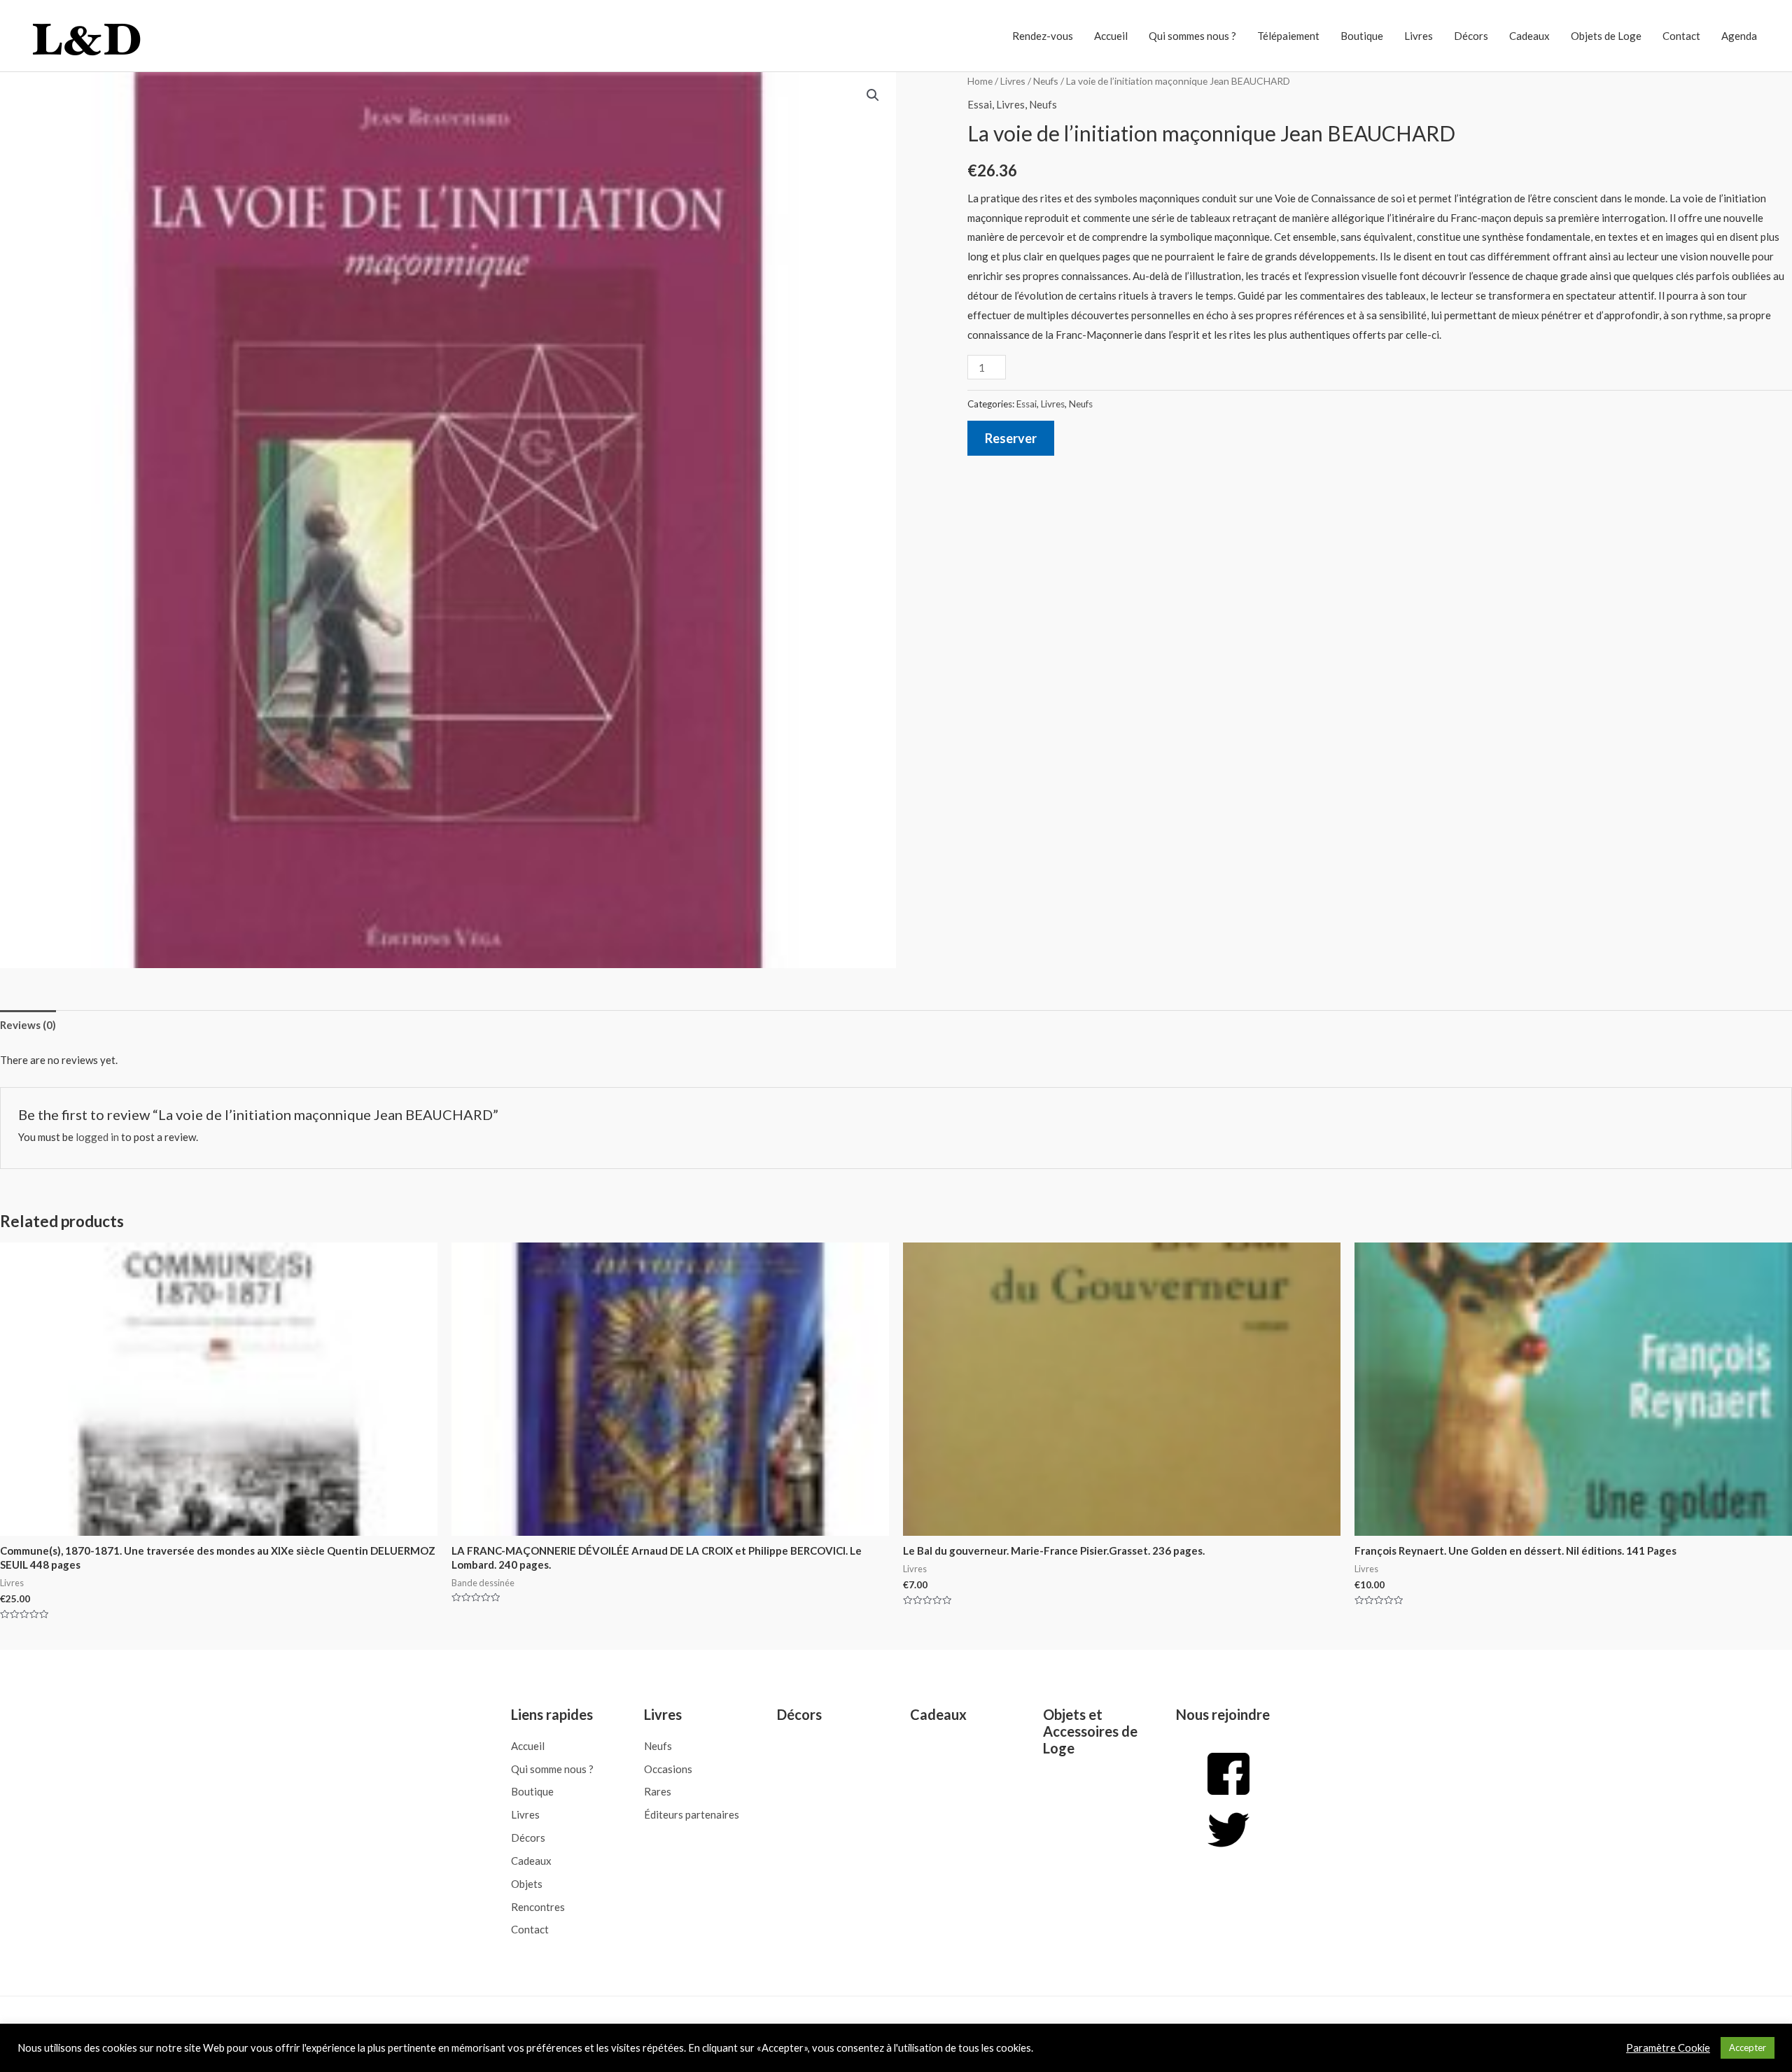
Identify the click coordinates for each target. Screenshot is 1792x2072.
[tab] (28, 1025)
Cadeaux (1529, 36)
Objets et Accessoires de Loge (1090, 1731)
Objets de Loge (1606, 36)
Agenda (1739, 36)
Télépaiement (1288, 36)
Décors (1471, 36)
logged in (97, 1137)
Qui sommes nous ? (1192, 36)
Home (980, 81)
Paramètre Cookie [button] (1668, 2048)
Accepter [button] (1748, 2047)
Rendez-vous (1043, 36)
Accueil (1111, 36)
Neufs (1046, 81)
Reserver (1011, 438)
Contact (1681, 36)
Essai (980, 104)
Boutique (1362, 36)
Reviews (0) (28, 1025)
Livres (1419, 36)
